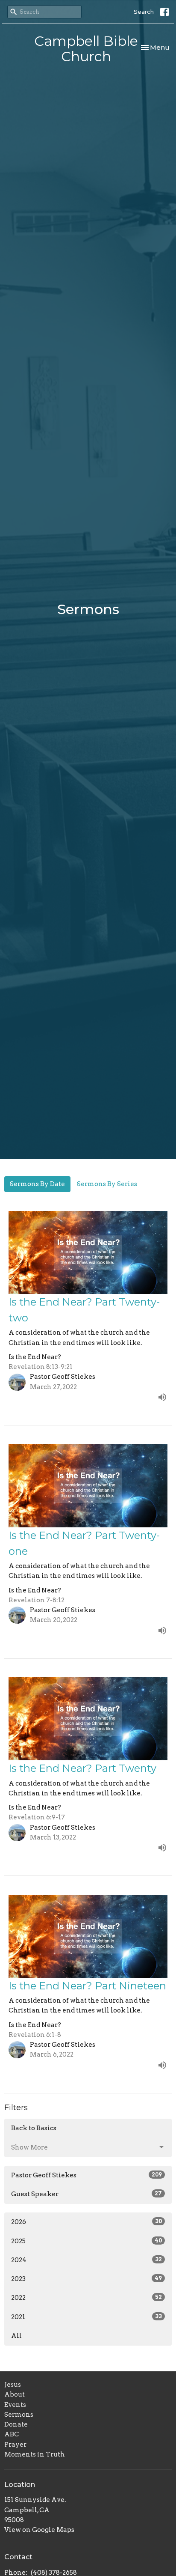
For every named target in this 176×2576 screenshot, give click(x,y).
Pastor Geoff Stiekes (87, 2175)
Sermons (19, 2415)
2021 (87, 2317)
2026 (87, 2222)
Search (144, 12)
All (16, 2336)
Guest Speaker (87, 2194)
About (15, 2394)
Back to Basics (34, 2128)
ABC (12, 2434)
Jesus (13, 2385)
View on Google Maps (39, 2530)
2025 (87, 2241)
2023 (87, 2279)
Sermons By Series (107, 1184)
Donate (16, 2424)
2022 (87, 2298)
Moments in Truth (35, 2454)
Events (15, 2405)
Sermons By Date (37, 1184)
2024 (87, 2260)
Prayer (15, 2445)
